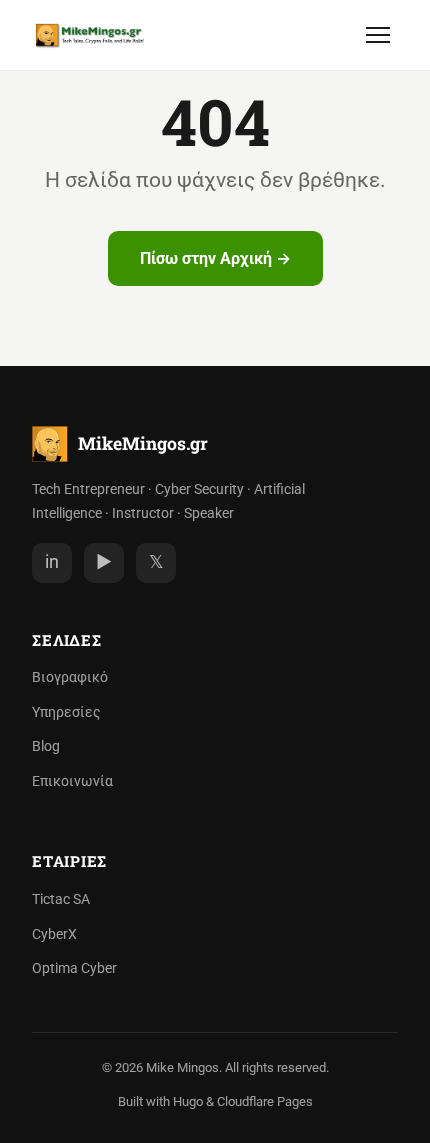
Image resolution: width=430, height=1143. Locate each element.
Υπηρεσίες (66, 712)
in (52, 562)
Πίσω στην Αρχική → (215, 258)
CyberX (54, 934)
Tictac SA (61, 899)
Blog (46, 746)
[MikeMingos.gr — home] (90, 35)
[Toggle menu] (378, 35)
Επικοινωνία (72, 781)
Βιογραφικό (70, 677)
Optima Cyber (74, 968)
